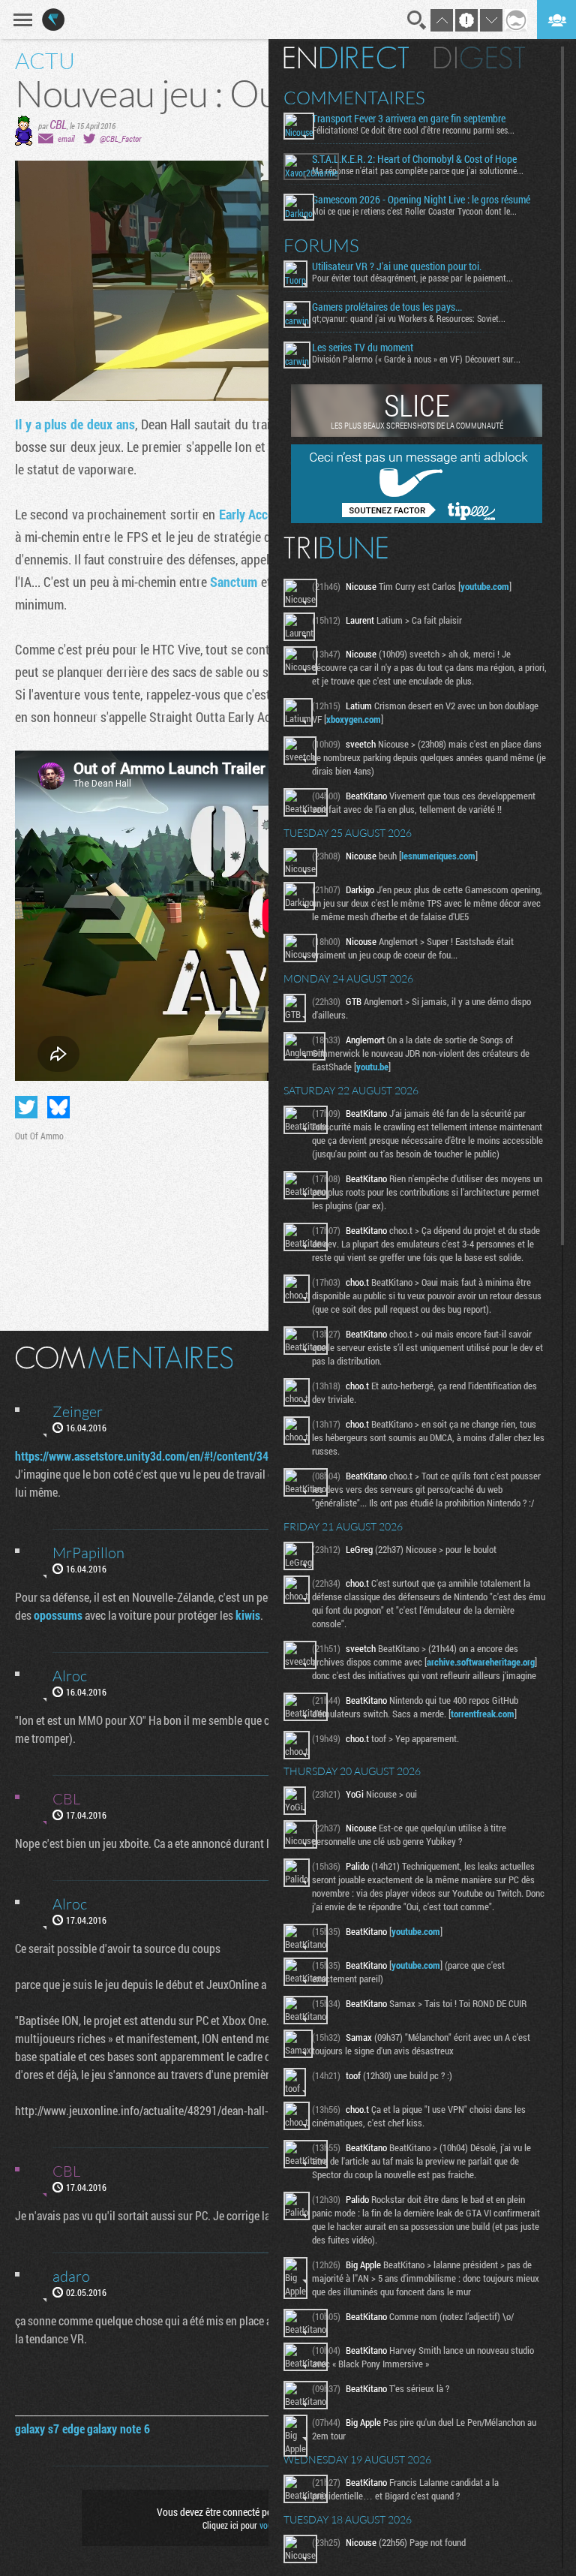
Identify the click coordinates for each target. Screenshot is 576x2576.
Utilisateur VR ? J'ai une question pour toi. (397, 266)
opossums (58, 1615)
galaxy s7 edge (50, 2429)
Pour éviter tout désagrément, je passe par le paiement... (412, 278)
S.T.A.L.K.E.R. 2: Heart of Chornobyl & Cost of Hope (414, 159)
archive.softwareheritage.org (481, 1662)
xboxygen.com (354, 719)
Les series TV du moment (363, 348)
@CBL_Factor (120, 138)
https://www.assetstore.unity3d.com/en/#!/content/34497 (151, 1456)
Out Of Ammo (39, 1136)
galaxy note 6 (118, 2429)
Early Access (252, 514)
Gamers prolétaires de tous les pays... (387, 307)
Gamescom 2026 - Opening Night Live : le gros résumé (421, 200)
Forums (321, 245)
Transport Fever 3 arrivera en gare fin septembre (409, 119)
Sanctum (234, 582)
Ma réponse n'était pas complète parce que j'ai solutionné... (418, 170)
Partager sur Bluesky (58, 1107)
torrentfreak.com (483, 1714)
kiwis (248, 1615)
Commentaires (354, 98)
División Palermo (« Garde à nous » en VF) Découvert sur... (416, 359)
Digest (480, 58)
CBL (58, 124)
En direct (346, 58)
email (66, 138)
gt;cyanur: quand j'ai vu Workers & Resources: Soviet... (409, 318)
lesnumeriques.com (438, 856)
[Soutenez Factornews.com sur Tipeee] (417, 519)
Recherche (417, 20)
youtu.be (372, 1067)
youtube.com (485, 586)
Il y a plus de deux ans (75, 424)
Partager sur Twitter (26, 1107)
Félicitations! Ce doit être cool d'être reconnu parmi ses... (413, 130)
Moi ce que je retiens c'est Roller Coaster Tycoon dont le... (414, 211)
